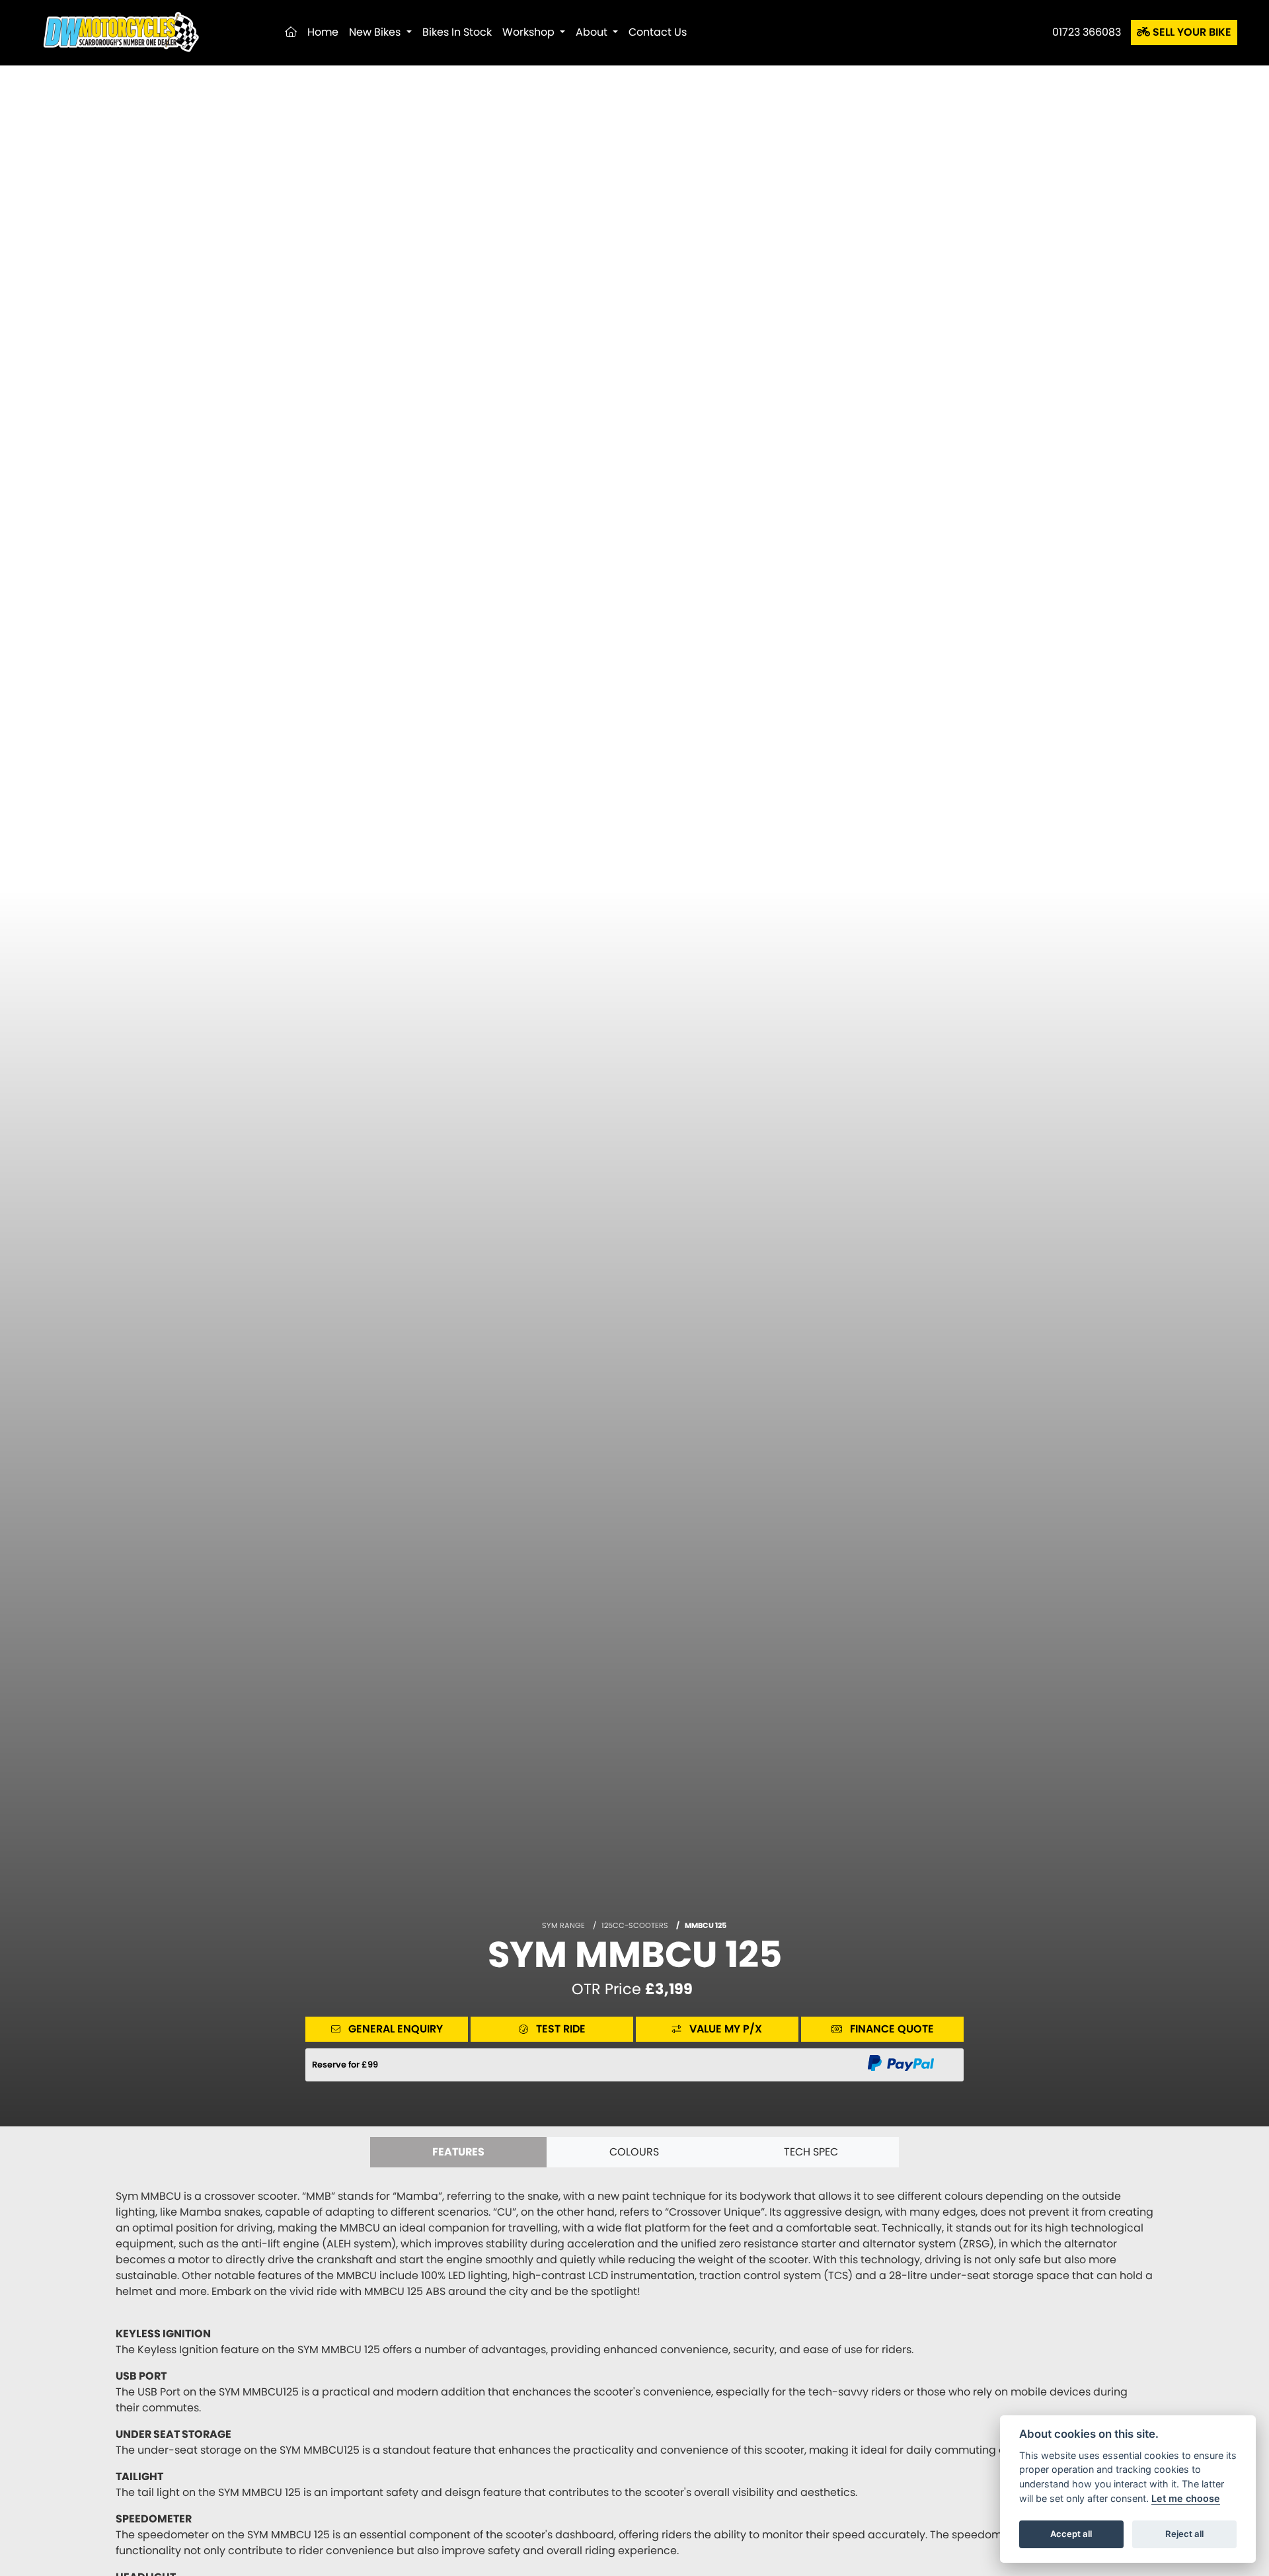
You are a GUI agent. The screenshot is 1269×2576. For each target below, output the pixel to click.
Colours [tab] (634, 2152)
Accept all (1071, 2534)
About (593, 32)
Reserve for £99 (345, 2065)
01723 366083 (1087, 32)
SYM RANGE (563, 1925)
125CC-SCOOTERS (635, 1925)
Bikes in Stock (457, 32)
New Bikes (376, 32)
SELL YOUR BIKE (1191, 32)
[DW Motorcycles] (119, 31)
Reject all (1184, 2534)
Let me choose (1186, 2498)
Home (323, 32)
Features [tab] (458, 2152)
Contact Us (658, 32)
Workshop (530, 32)
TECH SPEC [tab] (811, 2152)
